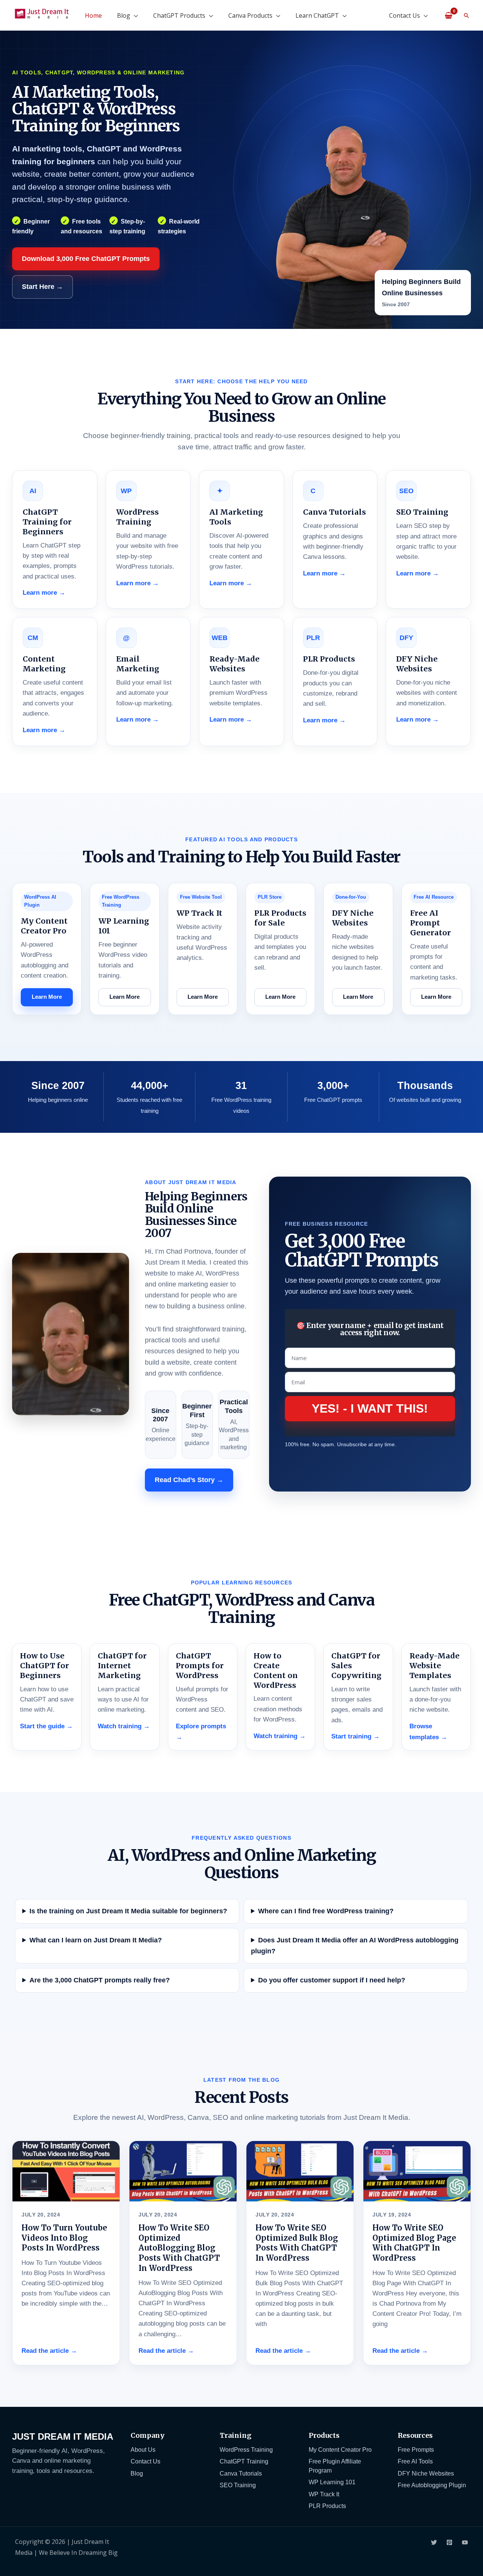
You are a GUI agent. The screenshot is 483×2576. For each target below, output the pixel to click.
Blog (124, 15)
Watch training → (124, 1726)
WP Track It (324, 2494)
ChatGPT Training (244, 2461)
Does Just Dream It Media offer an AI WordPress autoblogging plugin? (355, 1946)
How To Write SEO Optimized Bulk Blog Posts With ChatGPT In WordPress (297, 2243)
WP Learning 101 (332, 2482)
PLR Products (327, 2506)
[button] (466, 15)
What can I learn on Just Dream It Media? (96, 1940)
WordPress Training (246, 2450)
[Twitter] (434, 2542)
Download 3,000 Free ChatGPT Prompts (86, 259)
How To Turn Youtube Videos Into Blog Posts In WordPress (64, 2238)
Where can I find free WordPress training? (326, 1911)
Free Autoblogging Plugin (432, 2485)
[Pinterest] (449, 2542)
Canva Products (250, 15)
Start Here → (42, 287)
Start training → (355, 1736)
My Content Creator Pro (340, 2450)
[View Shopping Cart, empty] (448, 15)
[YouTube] (465, 2542)
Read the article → (49, 2351)
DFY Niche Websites (426, 2473)
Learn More (47, 997)
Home (93, 15)
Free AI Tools (415, 2461)
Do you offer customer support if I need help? (332, 1980)
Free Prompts (416, 2450)
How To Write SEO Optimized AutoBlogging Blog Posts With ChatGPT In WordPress (179, 2248)
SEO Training (238, 2485)
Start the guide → (46, 1726)
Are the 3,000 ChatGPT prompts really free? (100, 1980)
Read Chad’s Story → (189, 1480)
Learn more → (44, 593)
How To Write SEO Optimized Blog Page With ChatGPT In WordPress (414, 2243)
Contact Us (405, 15)
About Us (143, 2450)
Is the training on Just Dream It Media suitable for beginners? (128, 1911)
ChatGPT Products (179, 15)
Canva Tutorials (241, 2473)
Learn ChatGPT (317, 15)
